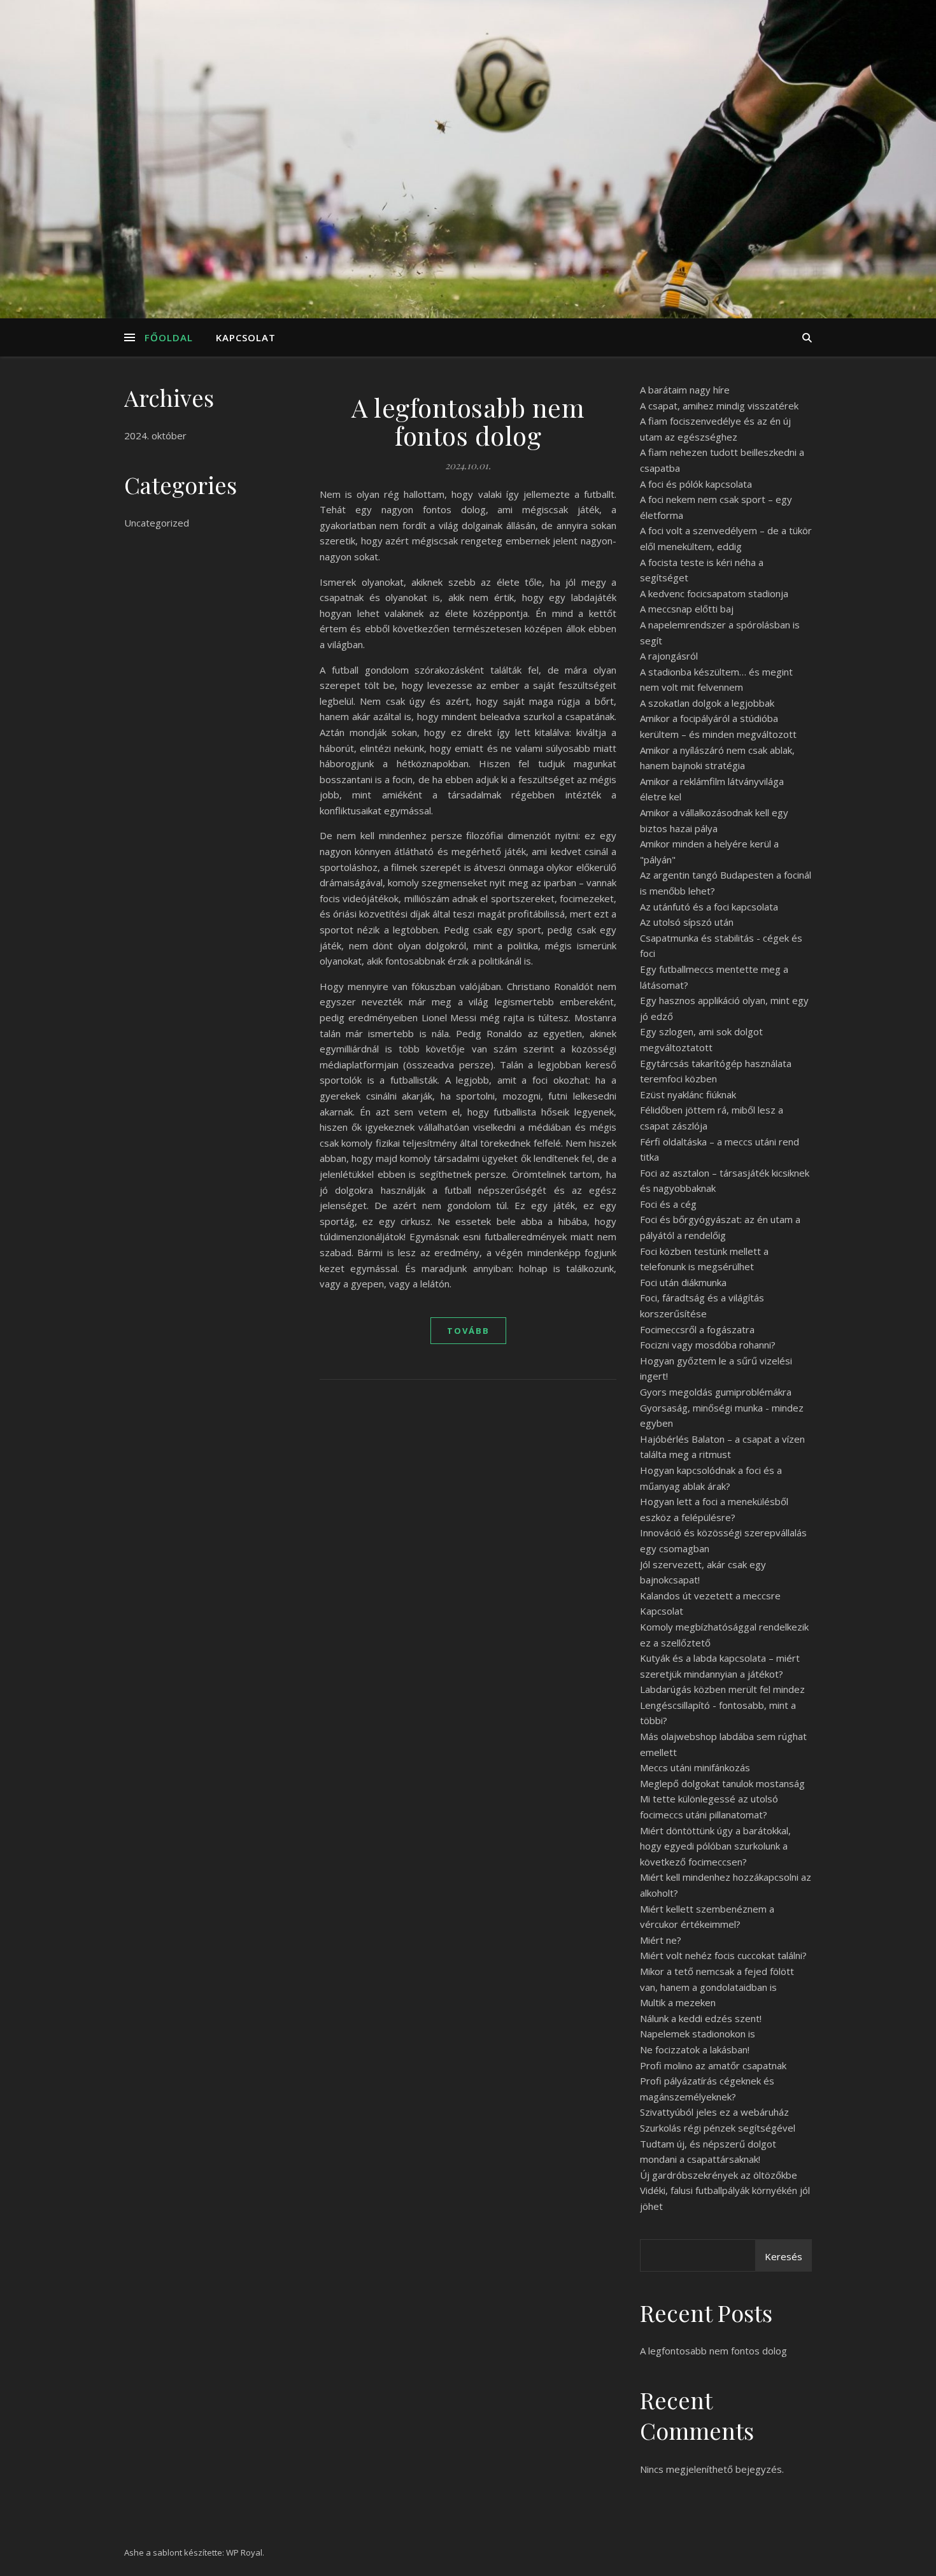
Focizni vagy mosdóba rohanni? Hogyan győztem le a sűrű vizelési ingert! (716, 1360)
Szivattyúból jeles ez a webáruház (714, 2112)
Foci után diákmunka (683, 1282)
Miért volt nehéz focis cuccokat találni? (723, 1955)
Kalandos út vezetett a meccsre (710, 1596)
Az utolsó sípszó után (687, 922)
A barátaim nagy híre (685, 390)
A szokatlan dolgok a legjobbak (707, 703)
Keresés (784, 2256)
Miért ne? (661, 1940)
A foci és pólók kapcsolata (696, 484)
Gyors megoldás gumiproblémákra (716, 1392)
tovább (468, 1331)
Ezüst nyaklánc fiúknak (688, 1094)
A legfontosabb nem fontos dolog (468, 421)
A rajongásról (669, 656)
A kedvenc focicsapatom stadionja (714, 593)
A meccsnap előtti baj (687, 609)
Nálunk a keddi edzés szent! (701, 2018)
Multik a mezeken (678, 2002)
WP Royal (244, 2552)
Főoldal (169, 337)
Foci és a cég (668, 1204)
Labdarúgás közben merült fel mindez (722, 1689)
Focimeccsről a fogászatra (697, 1329)
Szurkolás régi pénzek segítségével (718, 2128)
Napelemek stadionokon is (698, 2034)
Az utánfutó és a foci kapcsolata (709, 907)
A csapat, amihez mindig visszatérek (719, 406)
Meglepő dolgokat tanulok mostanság (722, 1783)
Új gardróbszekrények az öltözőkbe (719, 2175)
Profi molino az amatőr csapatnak (713, 2065)
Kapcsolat (246, 337)
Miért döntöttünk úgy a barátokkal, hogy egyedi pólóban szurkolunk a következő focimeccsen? (715, 1846)
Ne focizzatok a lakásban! (695, 2049)
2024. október (155, 435)
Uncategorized (157, 523)
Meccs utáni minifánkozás (695, 1767)
